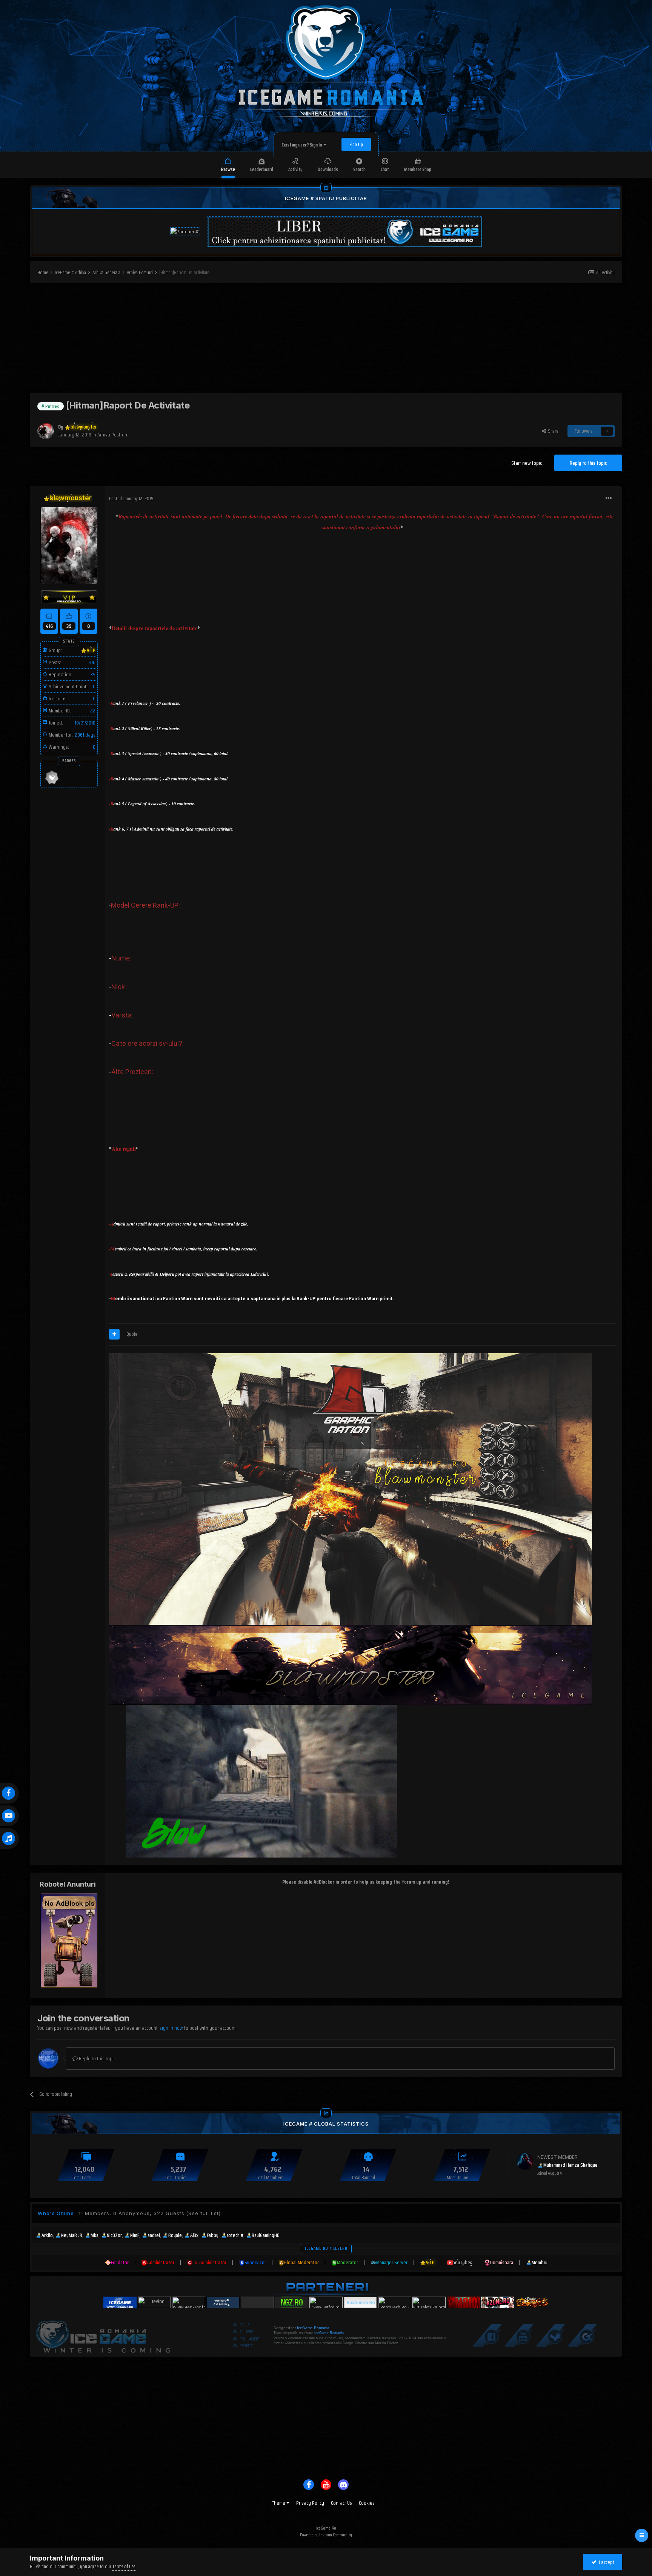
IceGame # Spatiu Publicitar (326, 198)
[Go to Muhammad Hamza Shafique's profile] (525, 2161)
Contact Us (341, 2503)
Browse (228, 169)
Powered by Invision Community (326, 2535)
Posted (131, 499)
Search (359, 169)
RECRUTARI (248, 2346)
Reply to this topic (588, 463)
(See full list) (203, 2213)
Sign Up (356, 144)
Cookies (367, 2503)
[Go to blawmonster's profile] (46, 431)
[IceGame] (103, 2335)
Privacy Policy (310, 2503)
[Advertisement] (326, 340)
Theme (279, 2503)
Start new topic (527, 463)
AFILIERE (246, 2332)
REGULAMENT (250, 2339)
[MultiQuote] (114, 1334)
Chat (385, 169)
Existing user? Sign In (302, 145)
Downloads (328, 169)
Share (552, 431)
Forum (245, 2325)
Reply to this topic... (98, 2058)
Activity (295, 169)
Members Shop (418, 169)
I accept (605, 2562)
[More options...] (609, 498)
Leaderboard (262, 169)
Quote (132, 1334)
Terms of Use (124, 2566)
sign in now (171, 2028)
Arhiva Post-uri (112, 435)
